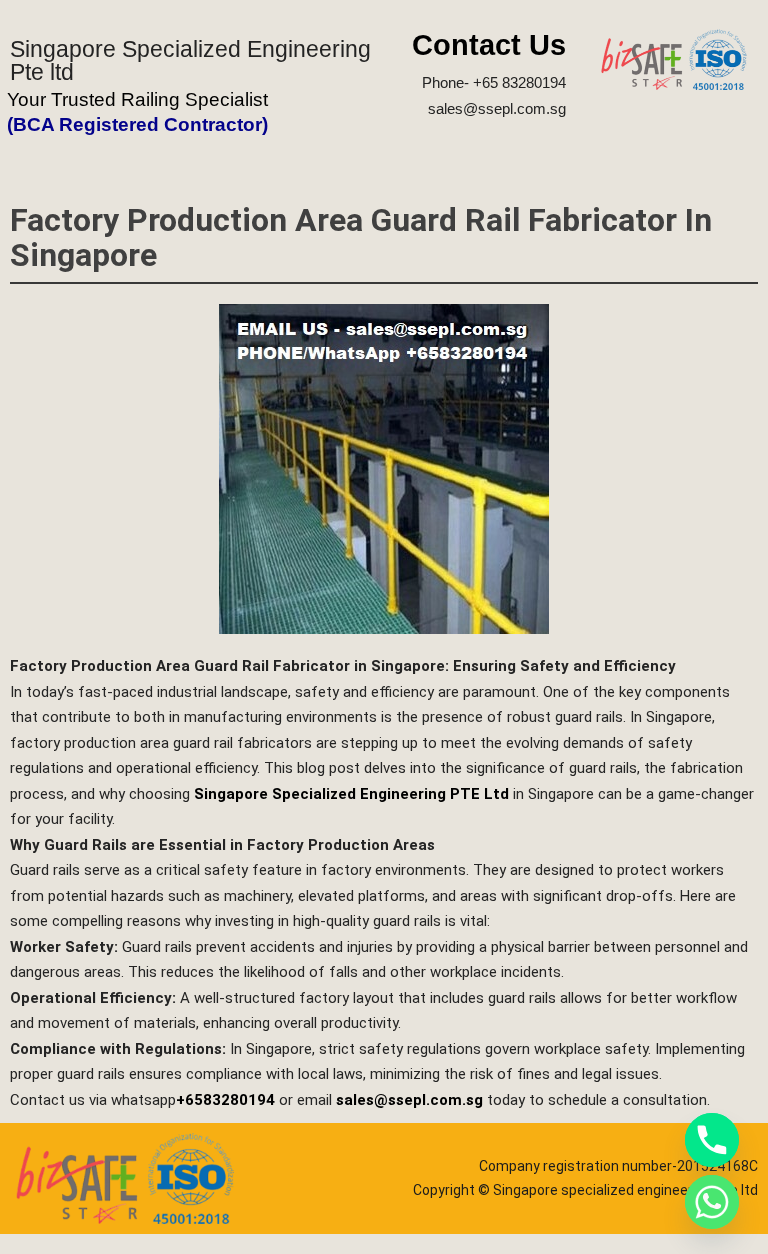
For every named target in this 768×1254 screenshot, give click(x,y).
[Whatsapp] (712, 1202)
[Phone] (712, 1140)
